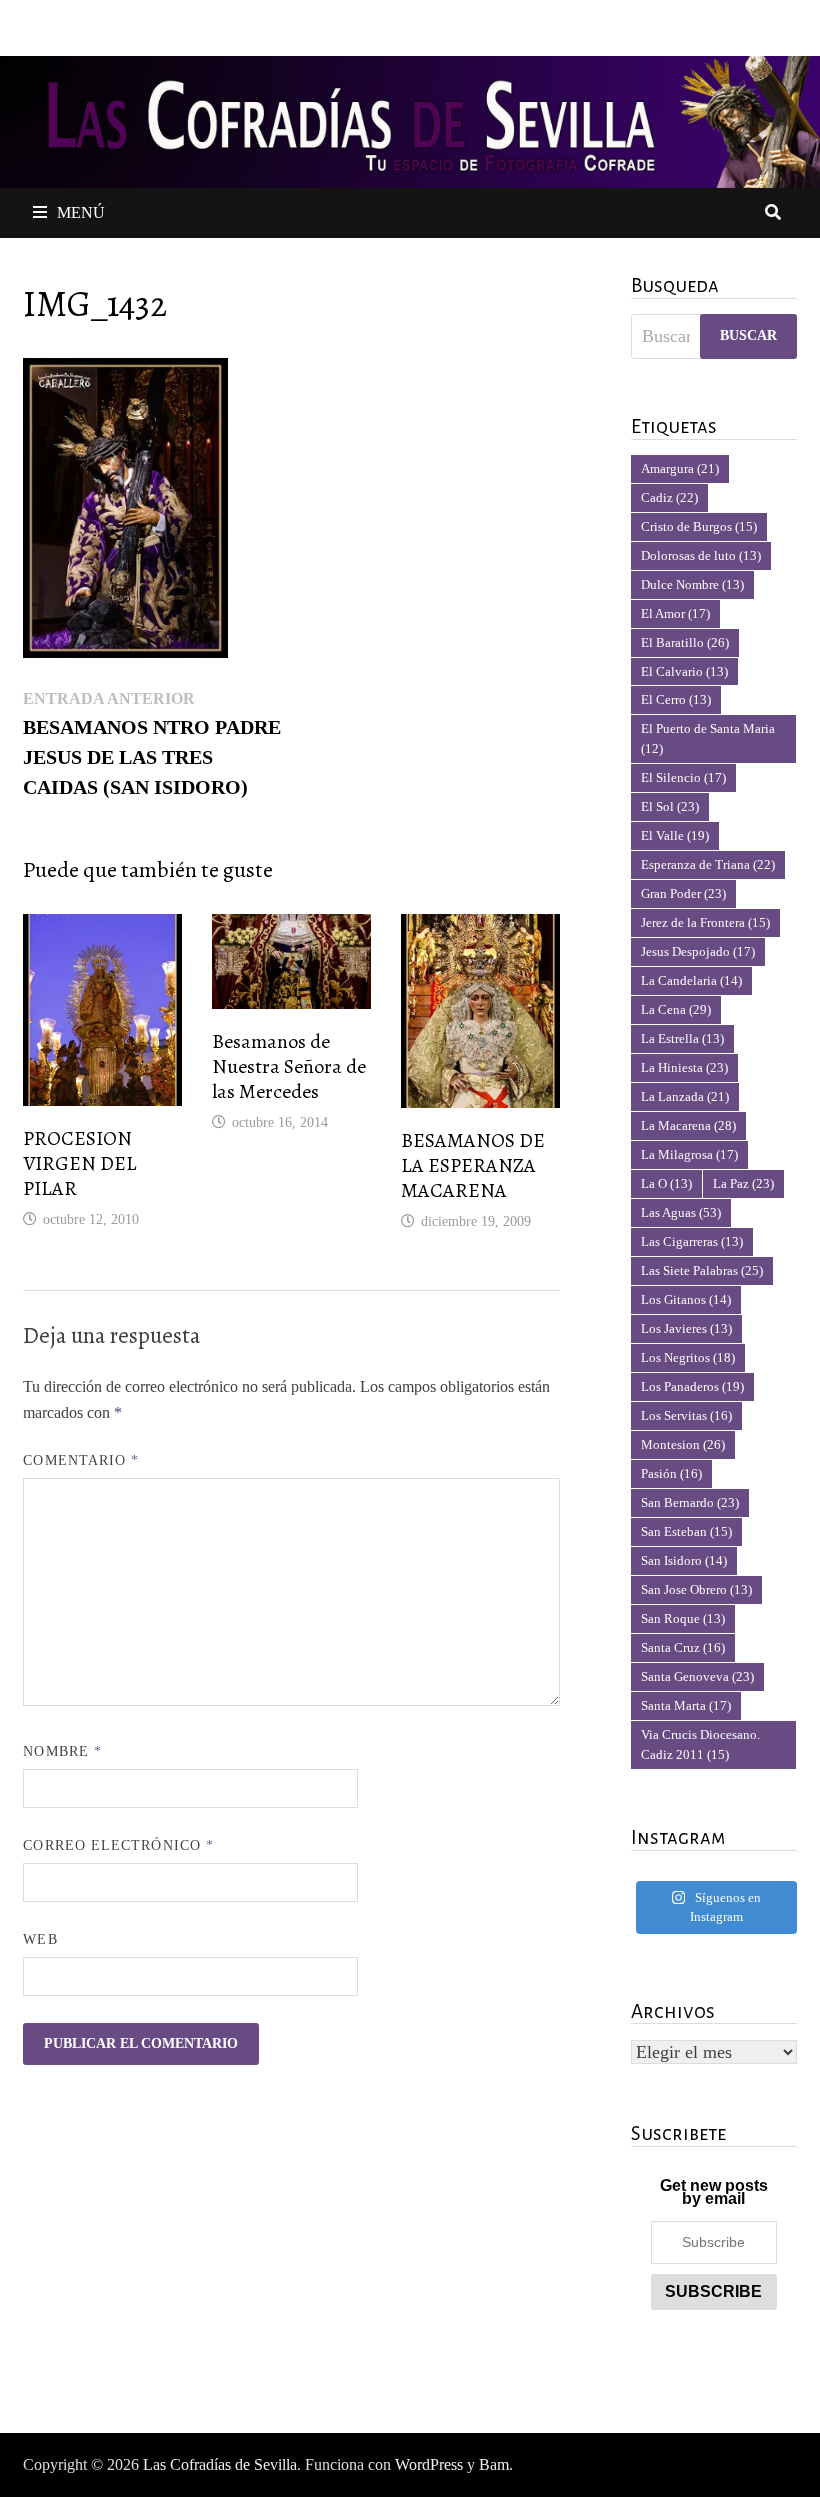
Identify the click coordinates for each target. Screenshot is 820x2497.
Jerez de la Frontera (705, 922)
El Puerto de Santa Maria (708, 738)
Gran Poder (683, 893)
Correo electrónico (118, 1845)
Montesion (683, 1444)
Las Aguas (681, 1212)
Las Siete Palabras (702, 1270)
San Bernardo (690, 1502)
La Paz (743, 1183)
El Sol (670, 806)
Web (40, 1939)
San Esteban (686, 1531)
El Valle (675, 835)
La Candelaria (691, 980)
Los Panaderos (692, 1386)
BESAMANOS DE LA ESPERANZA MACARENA (473, 1165)
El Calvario (684, 671)
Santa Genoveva (697, 1676)
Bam (494, 2464)
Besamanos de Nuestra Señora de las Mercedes (289, 1066)
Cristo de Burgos (699, 526)
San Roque (683, 1618)
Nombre (62, 1751)
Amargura (680, 468)
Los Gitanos (686, 1299)
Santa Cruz (683, 1647)
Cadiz (669, 497)
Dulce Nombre (692, 584)
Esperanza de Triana (708, 864)
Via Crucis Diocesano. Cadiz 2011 (700, 1744)
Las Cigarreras (692, 1241)
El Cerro (676, 699)
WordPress (429, 2464)
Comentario (81, 1460)
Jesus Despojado (698, 951)
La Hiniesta (684, 1067)
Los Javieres (686, 1328)
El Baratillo (685, 642)
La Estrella (682, 1038)
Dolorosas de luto (701, 555)
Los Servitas (686, 1415)
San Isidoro (684, 1560)
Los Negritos (688, 1357)
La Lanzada (685, 1096)
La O (666, 1183)
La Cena (676, 1009)
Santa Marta (686, 1705)
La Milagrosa (689, 1154)
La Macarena (688, 1125)
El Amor (675, 613)
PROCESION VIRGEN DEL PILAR (79, 1163)
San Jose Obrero (696, 1589)
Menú (81, 212)
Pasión (671, 1473)
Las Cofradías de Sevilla (220, 2464)
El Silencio (683, 777)
